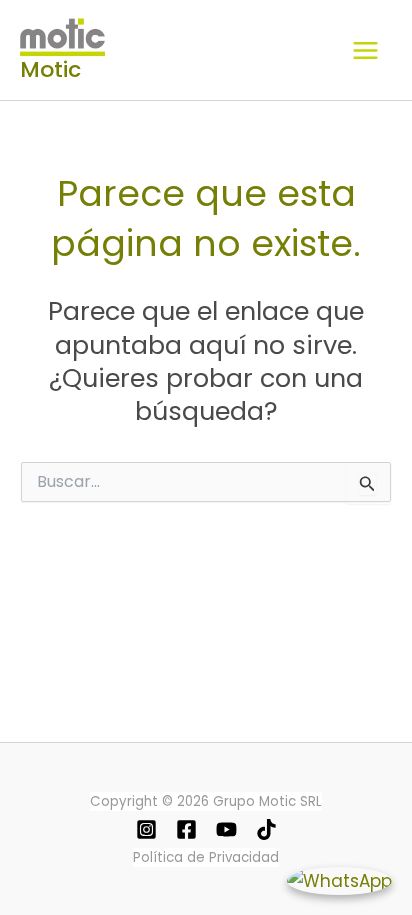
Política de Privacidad (206, 857)
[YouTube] (226, 829)
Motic (50, 69)
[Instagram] (146, 829)
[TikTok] (266, 829)
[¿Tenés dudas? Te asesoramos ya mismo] (339, 880)
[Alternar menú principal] (365, 50)
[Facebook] (186, 829)
